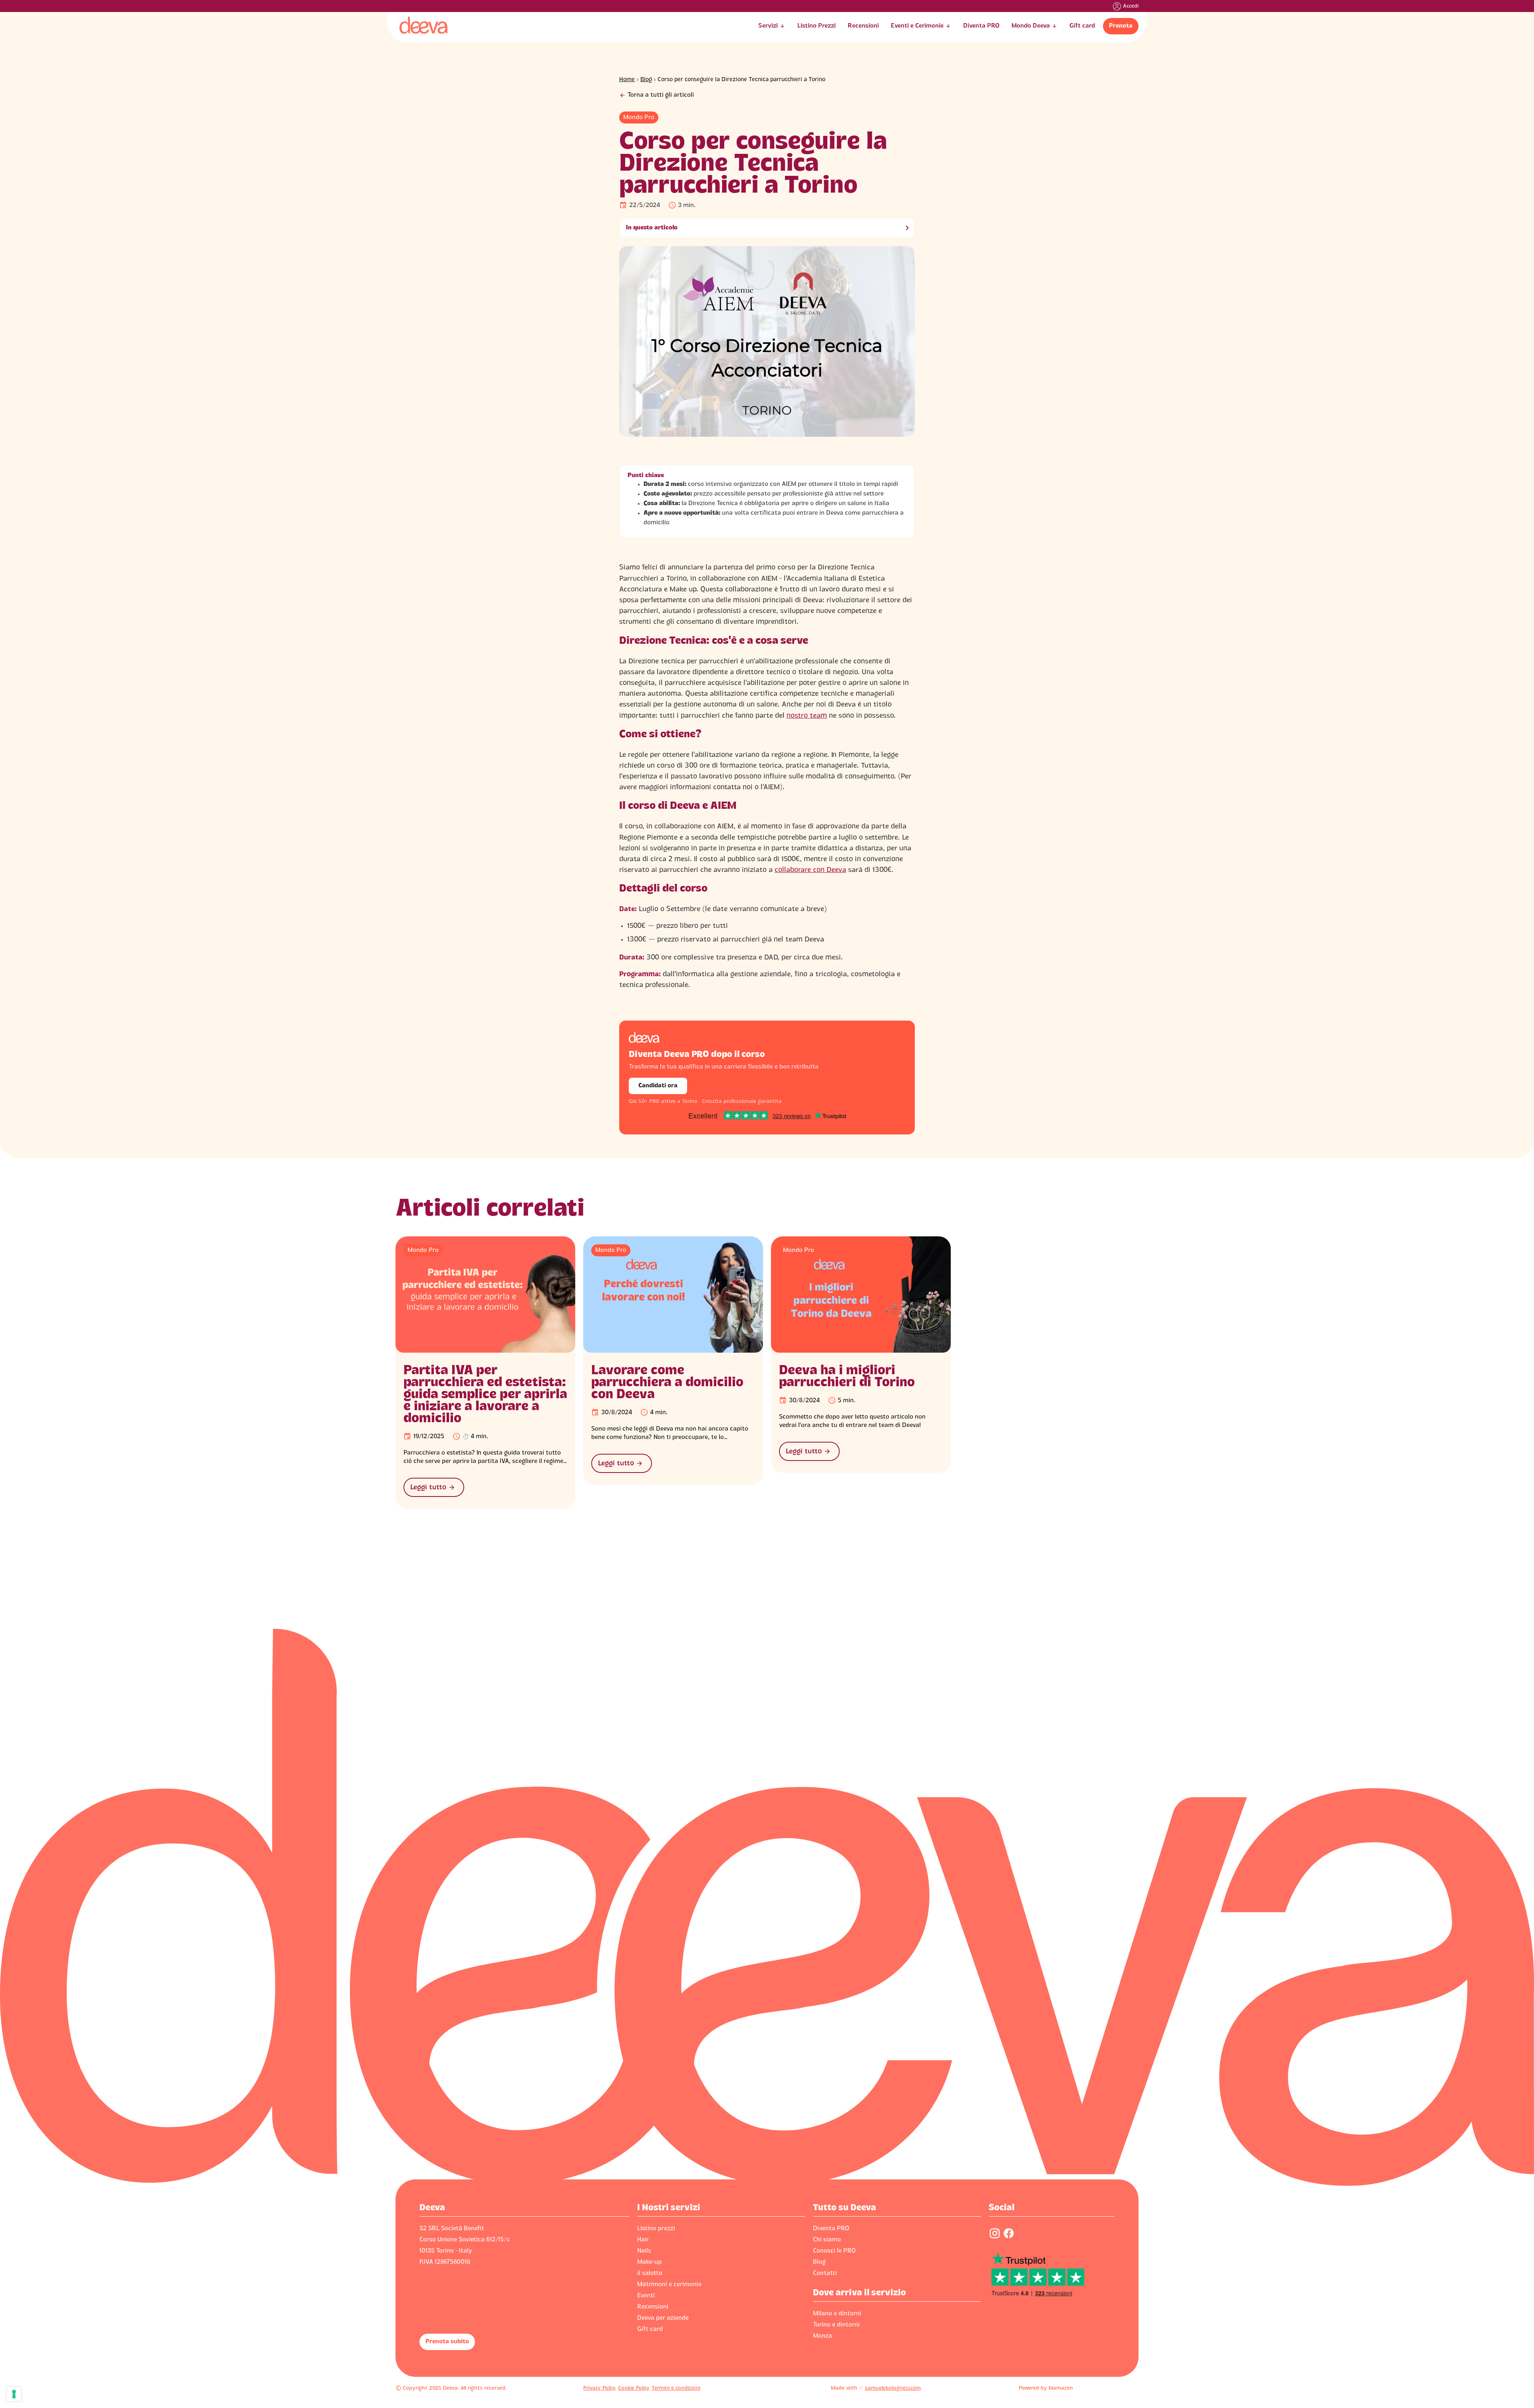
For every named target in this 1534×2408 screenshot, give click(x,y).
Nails (644, 2251)
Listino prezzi (656, 2229)
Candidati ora (658, 1086)
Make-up (649, 2262)
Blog (646, 80)
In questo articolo (652, 228)
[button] (772, 26)
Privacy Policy (600, 2388)
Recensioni (653, 2307)
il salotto (650, 2273)
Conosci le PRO (834, 2251)
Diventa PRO (831, 2229)
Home (627, 80)
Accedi (1131, 6)
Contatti (825, 2273)
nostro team (807, 716)
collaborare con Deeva (810, 870)
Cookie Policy (634, 2388)
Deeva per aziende (663, 2318)
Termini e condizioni (676, 2388)
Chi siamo (827, 2240)
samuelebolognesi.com (893, 2388)
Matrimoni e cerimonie (669, 2285)
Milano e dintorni (837, 2314)
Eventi (646, 2296)
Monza (823, 2336)
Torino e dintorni (836, 2325)
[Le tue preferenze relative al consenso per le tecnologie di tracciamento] (14, 2394)
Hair (643, 2240)
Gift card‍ (650, 2329)
